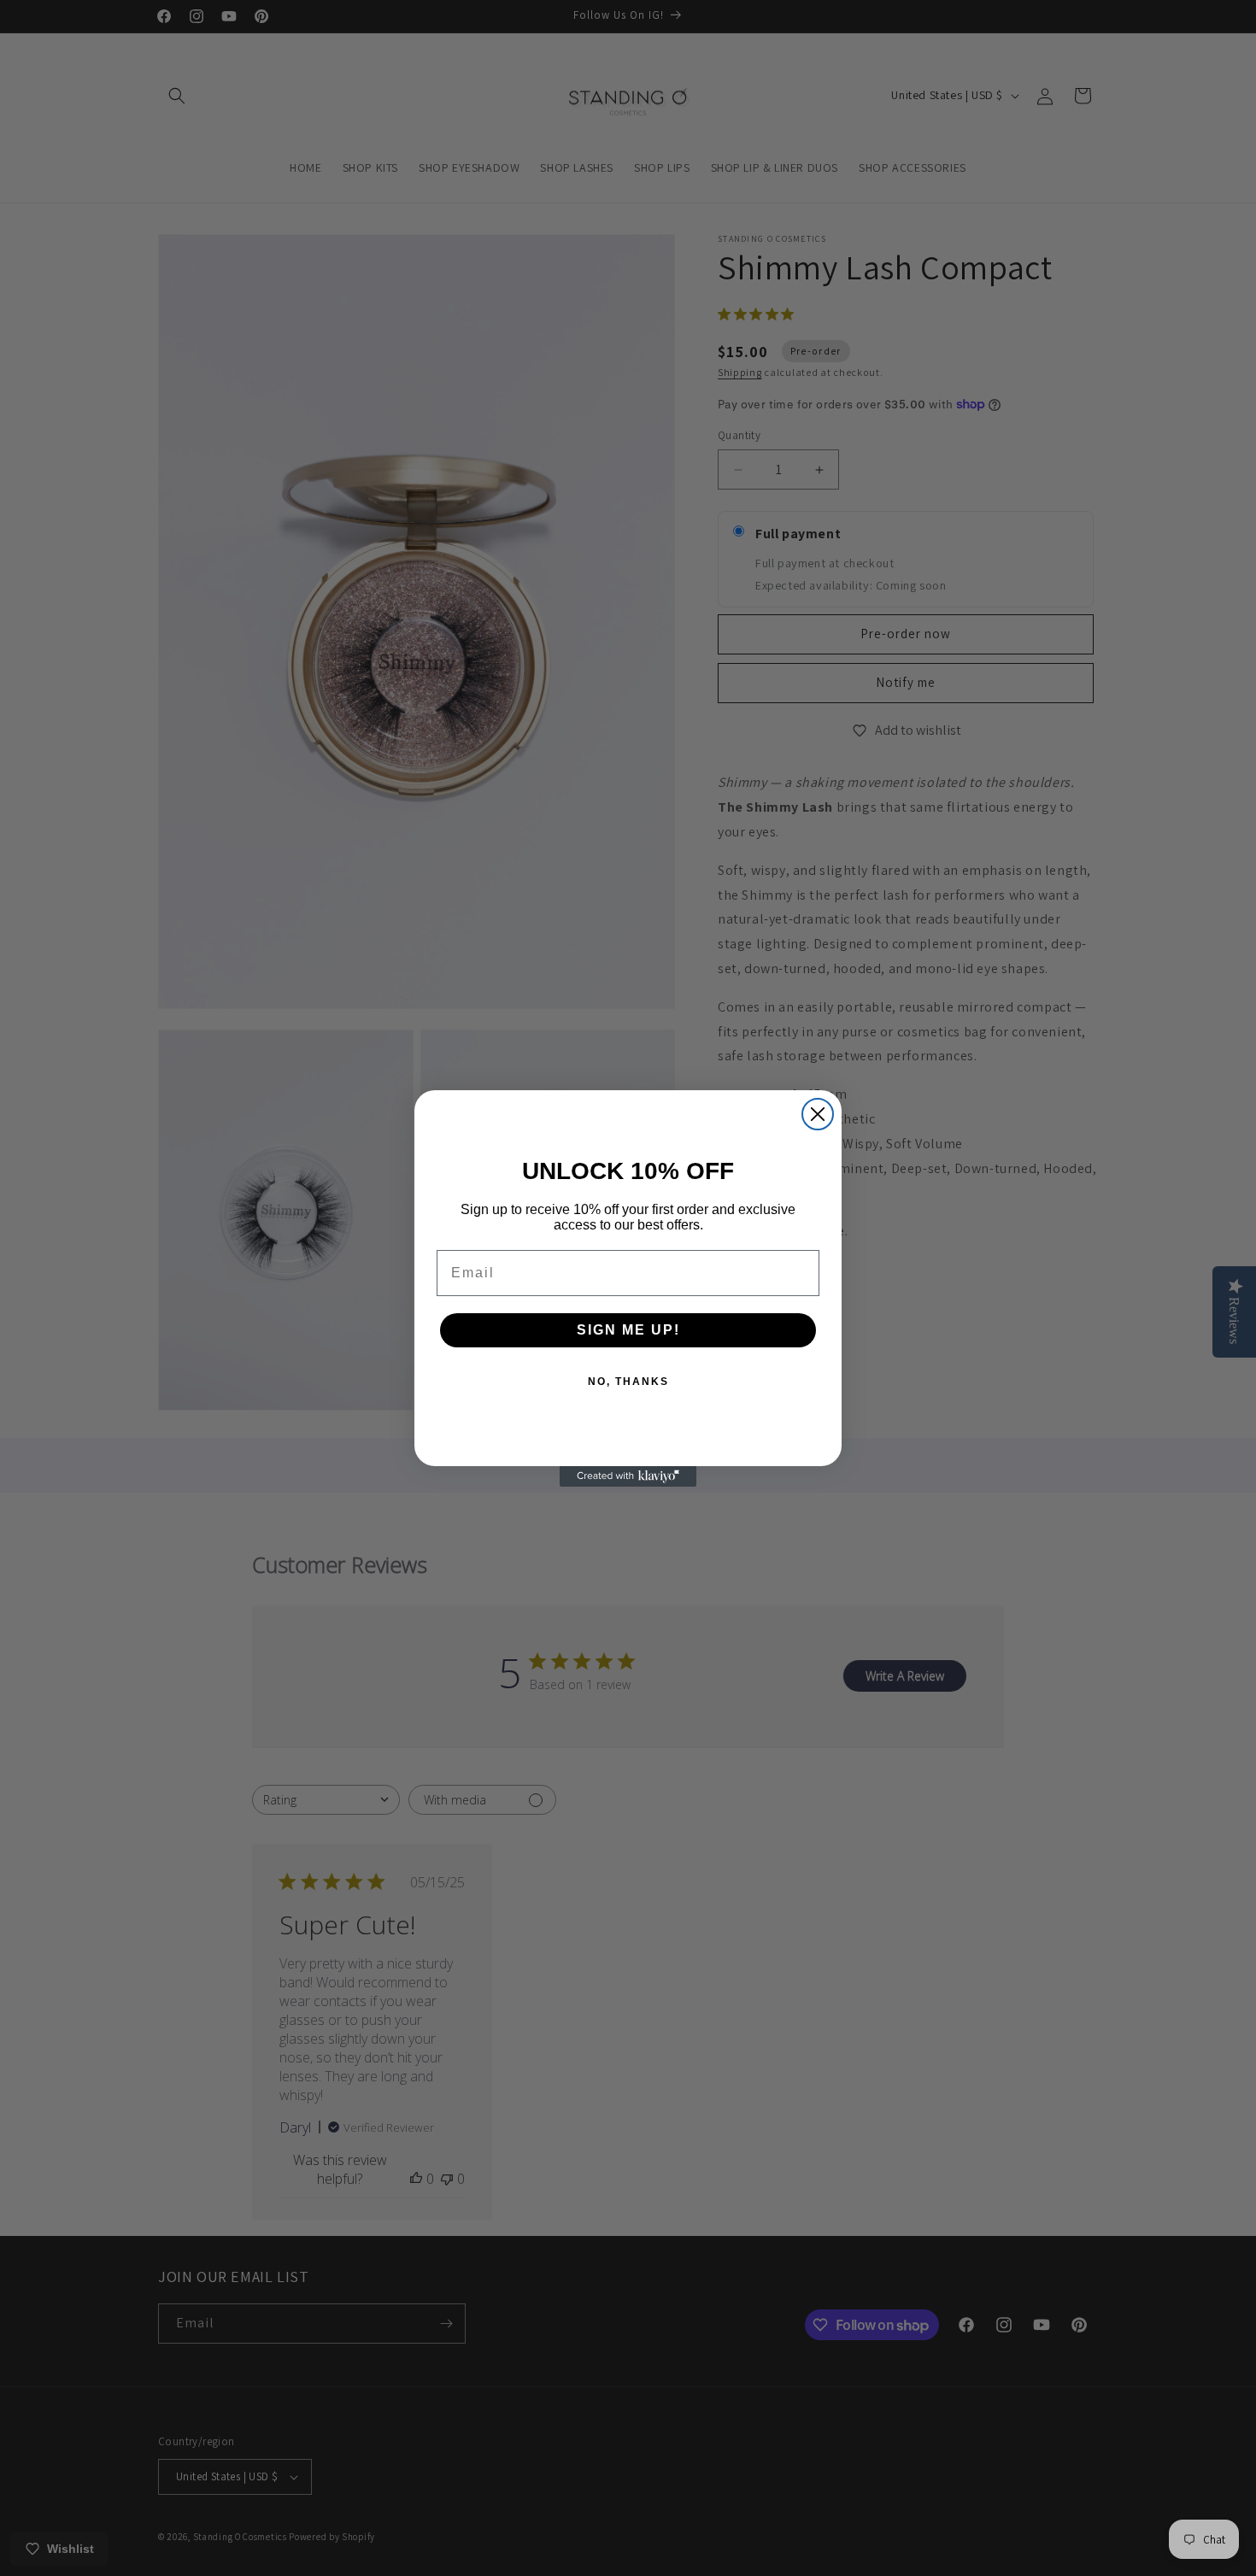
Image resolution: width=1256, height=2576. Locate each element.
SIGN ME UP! (628, 1330)
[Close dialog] (818, 1114)
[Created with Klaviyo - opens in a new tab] (628, 1476)
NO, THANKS (628, 1382)
